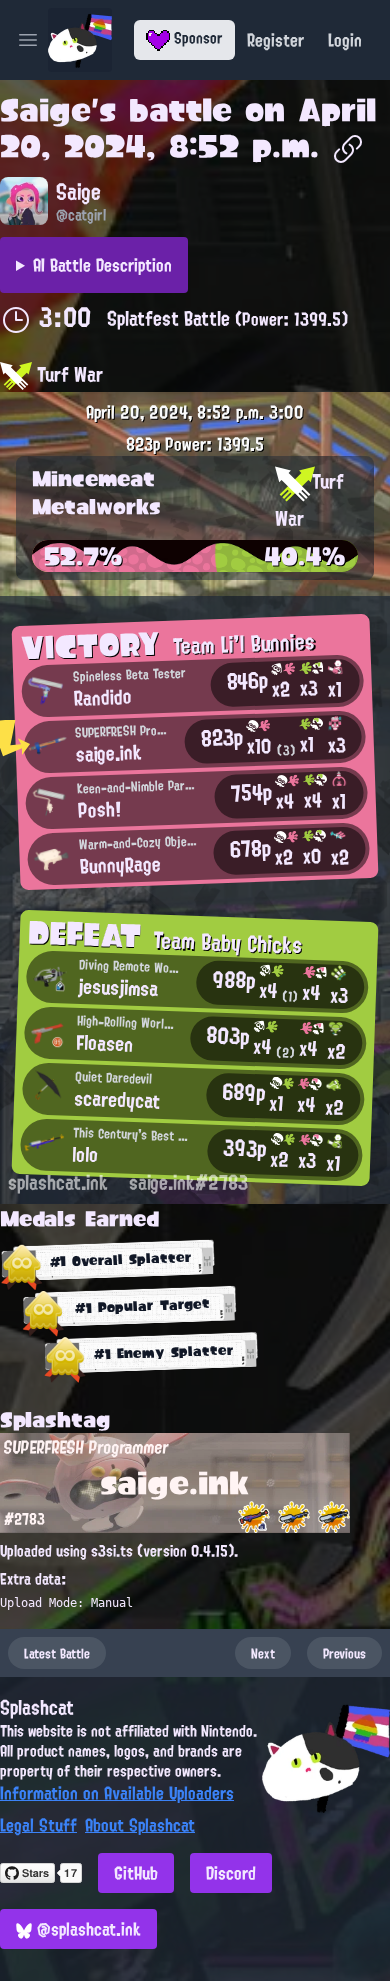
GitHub (136, 1873)
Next (263, 1653)
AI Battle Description (102, 265)
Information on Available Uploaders (117, 1793)
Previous (344, 1653)
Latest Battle (57, 1653)
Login (345, 40)
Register (275, 40)
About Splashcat (140, 1825)
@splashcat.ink (86, 1929)
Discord (231, 1873)
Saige (45, 110)
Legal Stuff (38, 1825)
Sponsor (196, 38)
